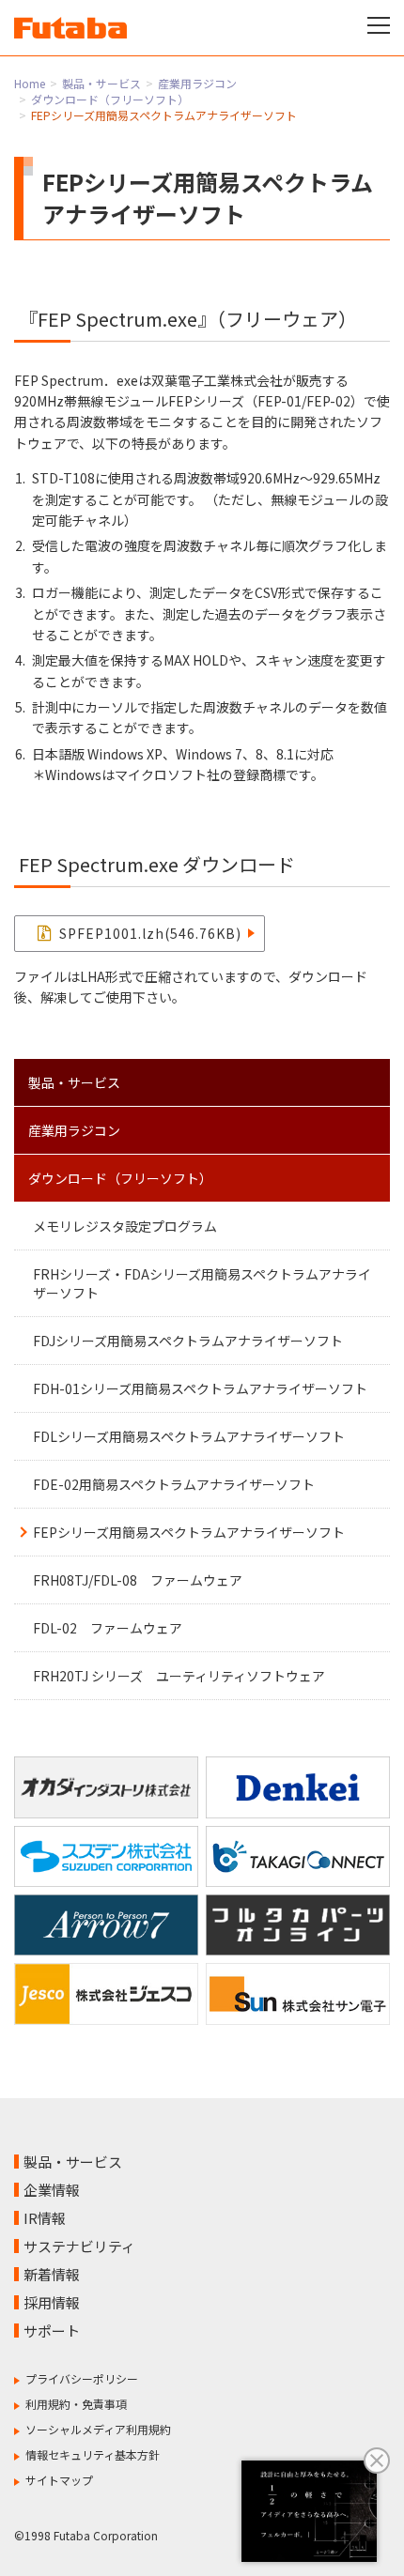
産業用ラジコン (197, 83)
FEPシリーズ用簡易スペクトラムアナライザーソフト (189, 1532)
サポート (52, 2331)
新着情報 (52, 2274)
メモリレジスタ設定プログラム (125, 1226)
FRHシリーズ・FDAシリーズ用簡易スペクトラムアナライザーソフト (202, 1283)
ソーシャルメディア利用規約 (98, 2429)
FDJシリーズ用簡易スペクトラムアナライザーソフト (188, 1341)
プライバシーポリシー (82, 2378)
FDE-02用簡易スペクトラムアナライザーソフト (174, 1484)
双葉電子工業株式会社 (70, 28)
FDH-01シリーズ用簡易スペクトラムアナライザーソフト (200, 1388)
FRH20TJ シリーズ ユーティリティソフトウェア (179, 1676)
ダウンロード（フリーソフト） (110, 99)
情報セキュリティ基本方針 (93, 2454)
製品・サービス (101, 83)
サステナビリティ (79, 2246)
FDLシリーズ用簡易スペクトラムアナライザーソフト (189, 1436)
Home (30, 83)
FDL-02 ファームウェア (108, 1628)
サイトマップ (59, 2480)
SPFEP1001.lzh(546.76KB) (150, 933)
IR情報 (45, 2218)
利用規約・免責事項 (76, 2404)
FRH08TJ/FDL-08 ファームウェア (138, 1580)
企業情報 (52, 2190)
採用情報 (52, 2302)
